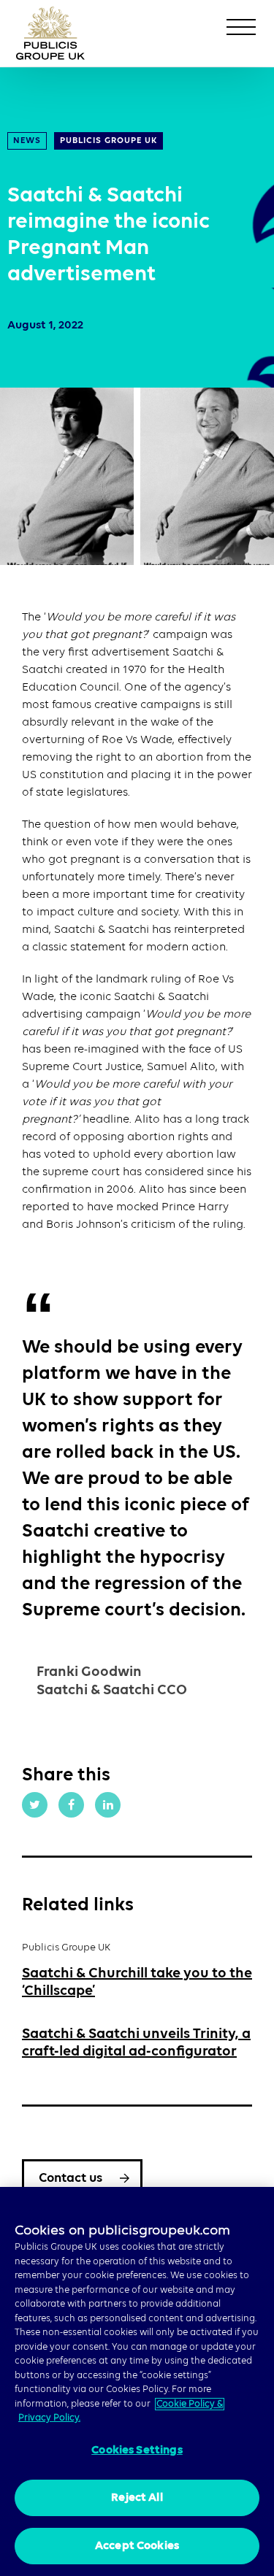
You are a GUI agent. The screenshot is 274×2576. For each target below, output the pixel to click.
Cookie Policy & (190, 2404)
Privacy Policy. (49, 2418)
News (27, 141)
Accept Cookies (137, 2546)
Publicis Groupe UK (109, 141)
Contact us (71, 2178)
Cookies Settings (137, 2450)
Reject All (137, 2498)
